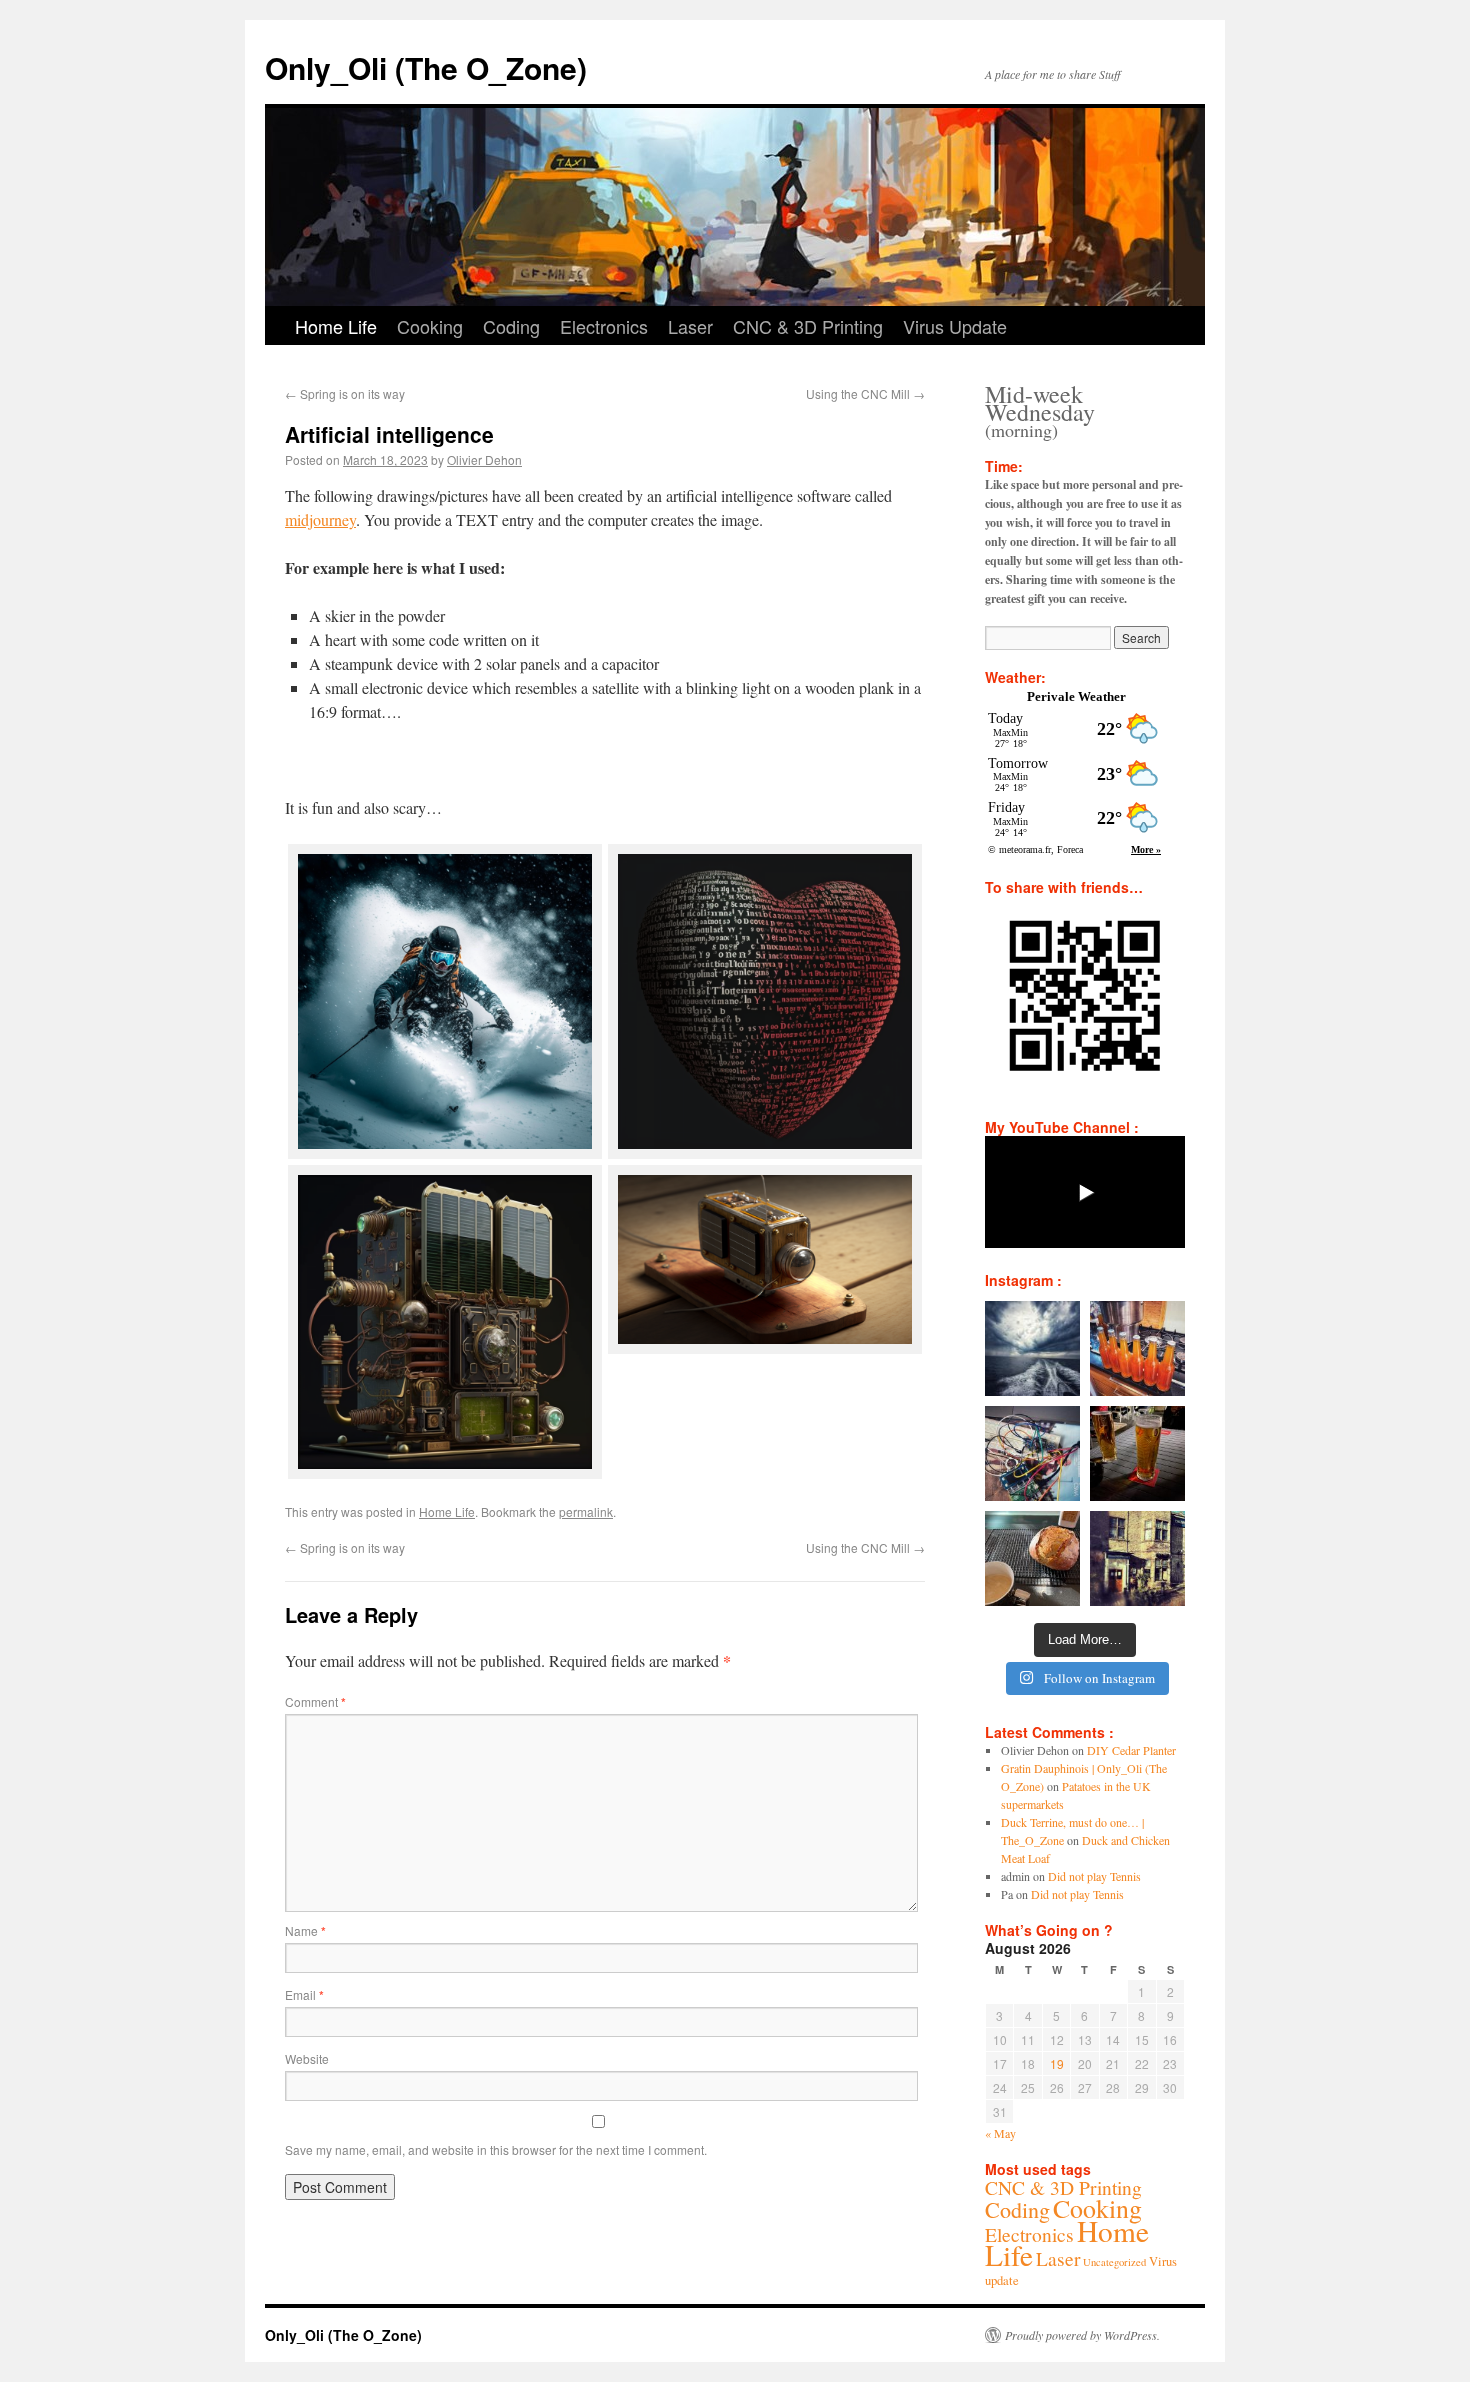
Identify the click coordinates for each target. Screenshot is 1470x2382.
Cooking (430, 326)
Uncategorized (1114, 2262)
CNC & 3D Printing (808, 326)
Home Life (336, 326)
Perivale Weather (1076, 696)
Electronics (604, 326)
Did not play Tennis (1094, 1876)
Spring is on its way (345, 393)
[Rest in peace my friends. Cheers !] (1137, 1558)
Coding (511, 326)
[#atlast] (1137, 1453)
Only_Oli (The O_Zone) (426, 67)
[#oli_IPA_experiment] (1137, 1348)
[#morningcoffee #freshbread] (1032, 1558)
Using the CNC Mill (865, 393)
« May (1000, 2133)
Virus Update (955, 326)
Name (305, 1930)
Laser (690, 326)
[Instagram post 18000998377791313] (1032, 1348)
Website (307, 2058)
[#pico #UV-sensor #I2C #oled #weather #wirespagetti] (1032, 1453)
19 (1057, 2063)
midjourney (320, 519)
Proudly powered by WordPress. (1082, 2335)
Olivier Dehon (484, 459)
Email (304, 1994)
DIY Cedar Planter (1131, 1750)
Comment (315, 1701)
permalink (586, 1511)
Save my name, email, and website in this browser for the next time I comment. (496, 2149)
